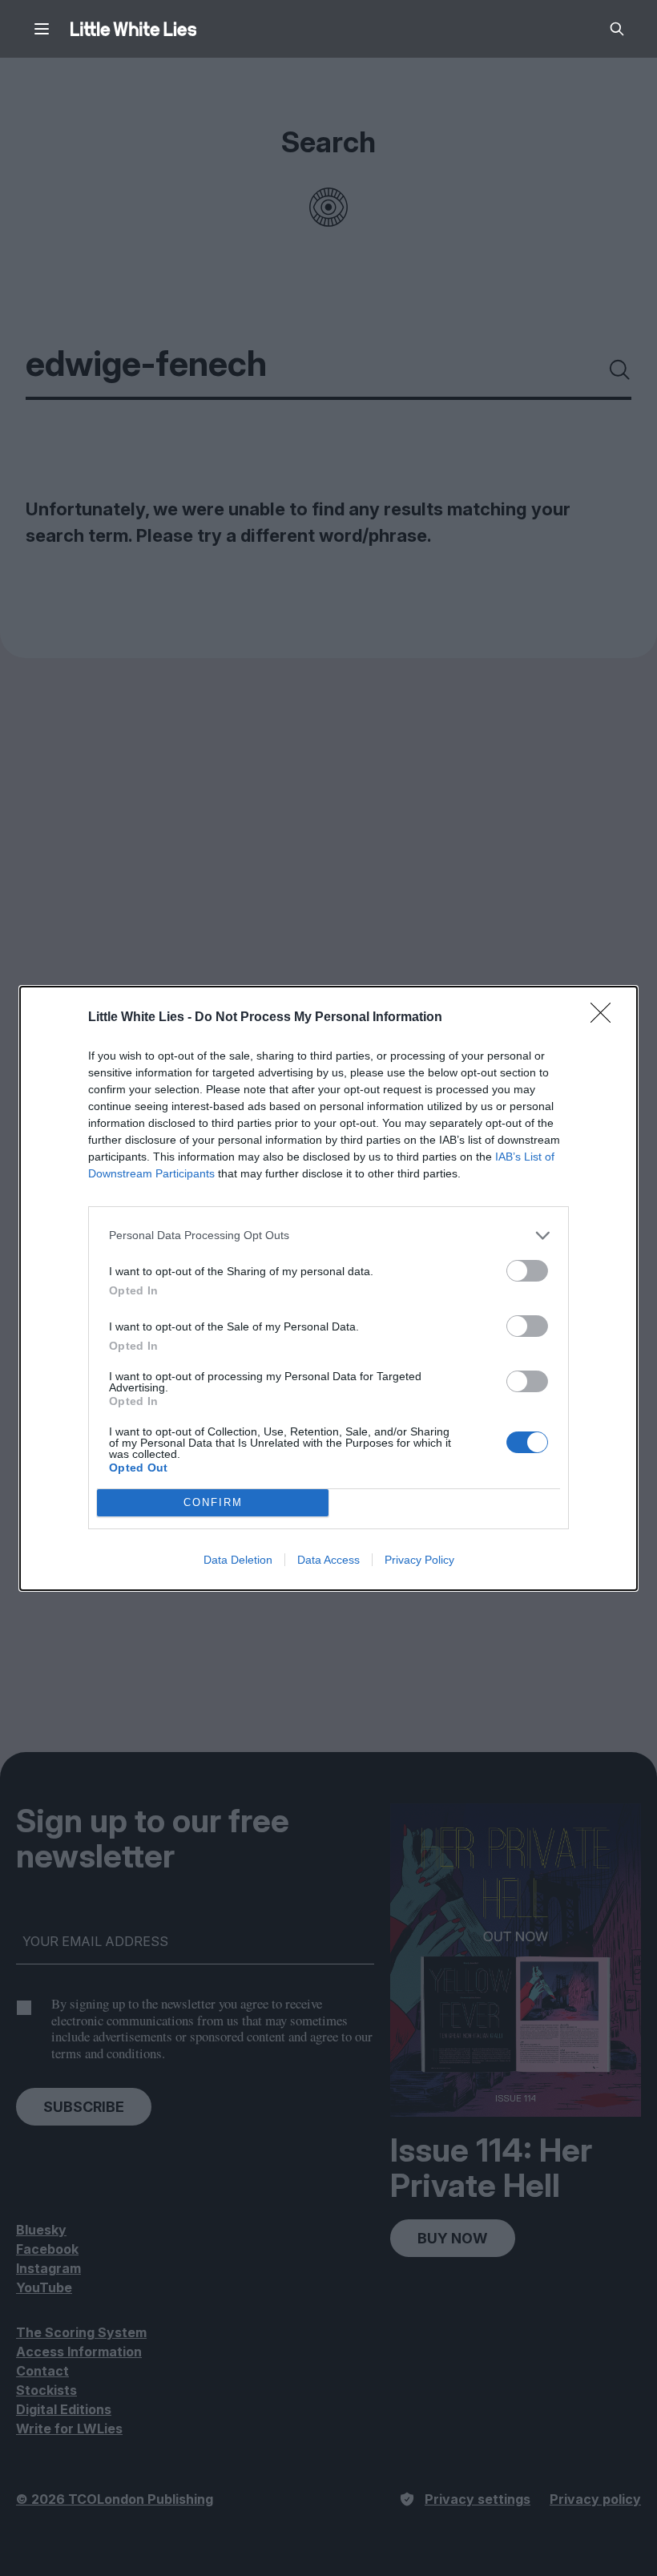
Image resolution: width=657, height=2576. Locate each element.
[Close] (606, 1018)
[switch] (527, 1271)
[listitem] (328, 1236)
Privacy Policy (419, 1560)
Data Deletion (238, 1560)
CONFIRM (213, 1502)
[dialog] (328, 1288)
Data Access (328, 1560)
